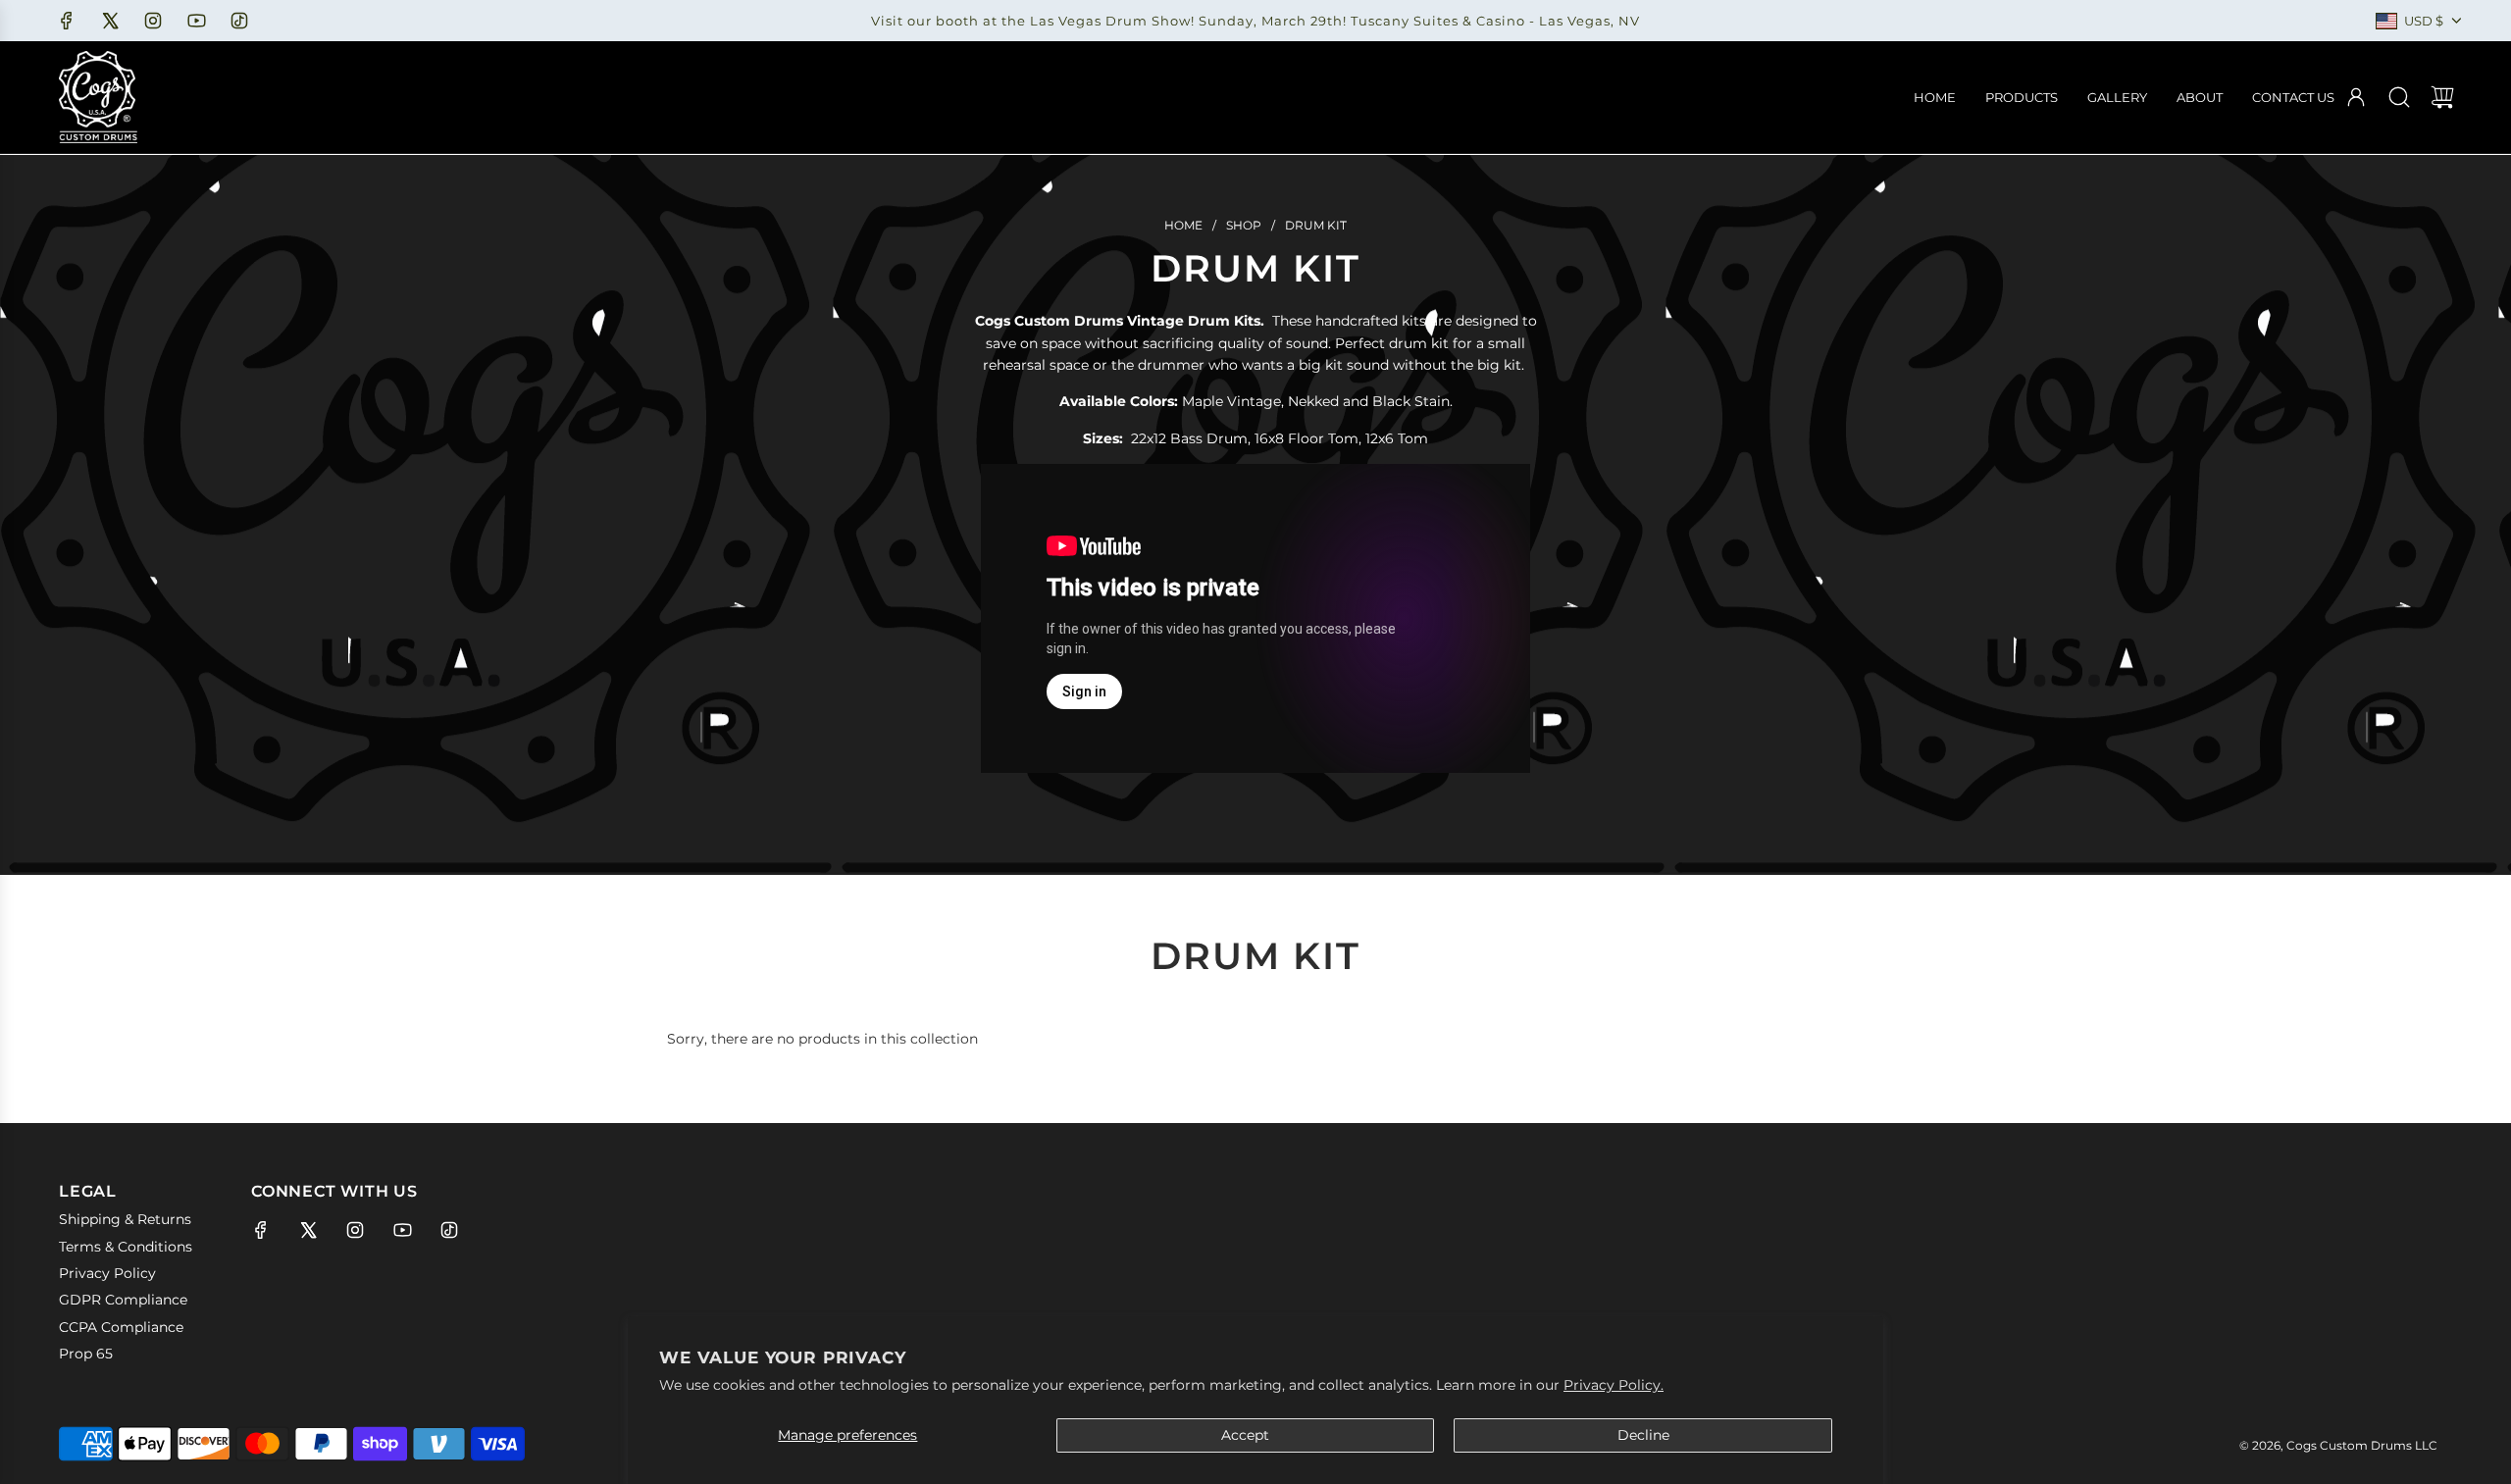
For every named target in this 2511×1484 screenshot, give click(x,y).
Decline (1643, 1435)
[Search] (2399, 97)
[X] (110, 21)
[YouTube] (196, 21)
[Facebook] (67, 21)
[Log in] (2356, 97)
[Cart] (2442, 97)
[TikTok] (239, 21)
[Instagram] (153, 21)
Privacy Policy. (1614, 1385)
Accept (1245, 1435)
